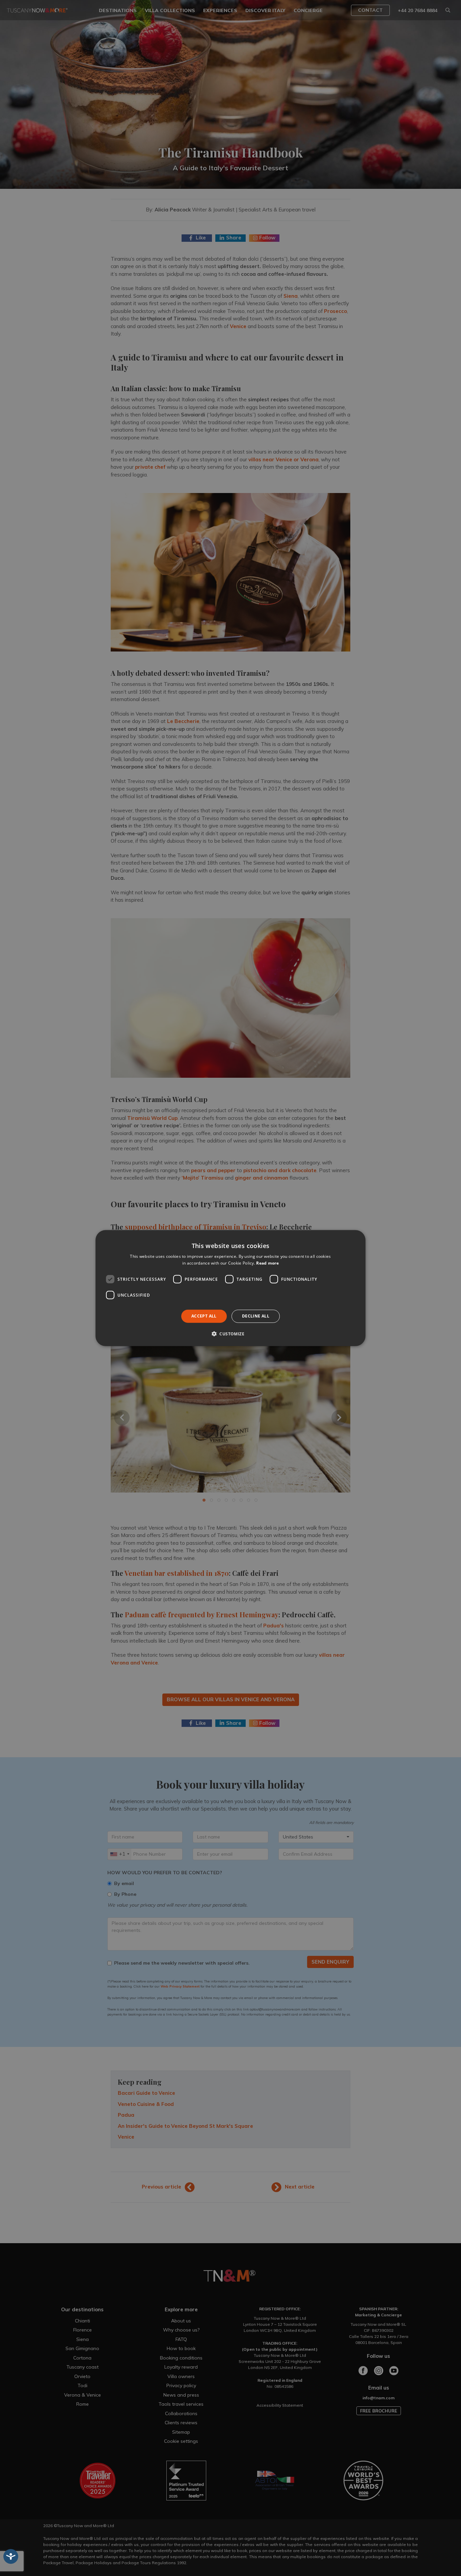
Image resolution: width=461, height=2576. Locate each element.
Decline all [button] (256, 1316)
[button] (231, 1334)
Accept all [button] (204, 1316)
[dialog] (231, 1288)
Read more (267, 1263)
